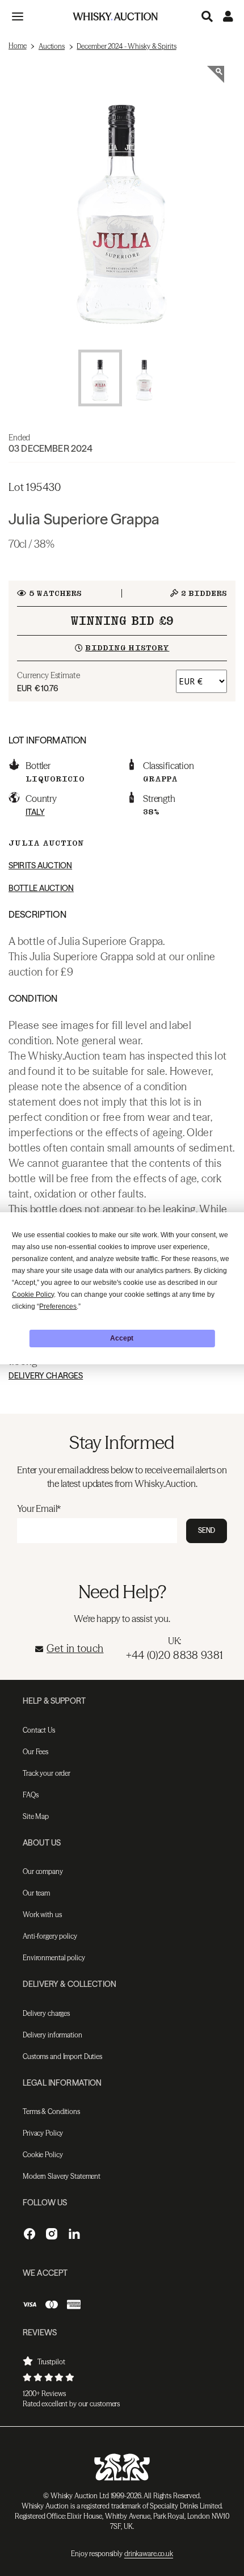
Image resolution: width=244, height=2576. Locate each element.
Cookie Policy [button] (33, 1295)
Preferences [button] (58, 1306)
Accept (122, 1338)
